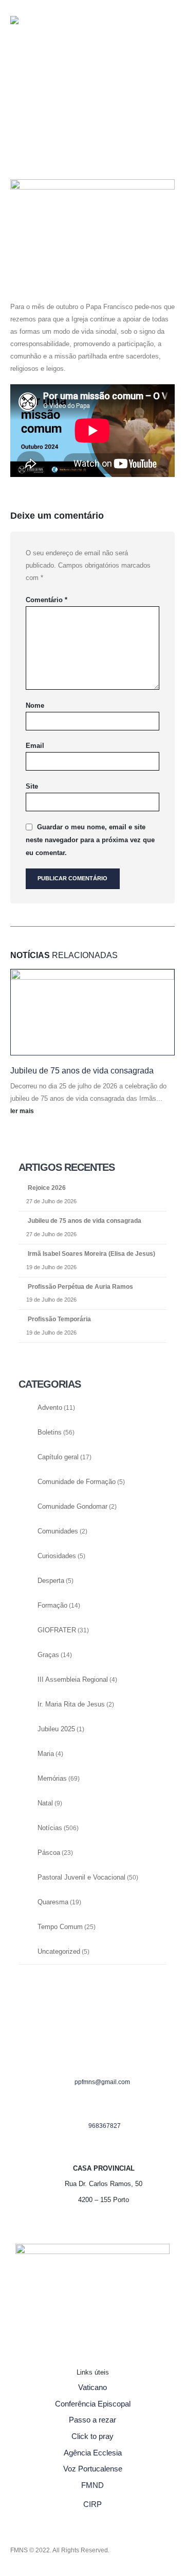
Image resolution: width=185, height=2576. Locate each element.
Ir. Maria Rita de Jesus (71, 1704)
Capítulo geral (58, 1457)
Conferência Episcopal (93, 2404)
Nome (35, 705)
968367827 (105, 2126)
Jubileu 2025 (56, 1729)
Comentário (47, 600)
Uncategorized (59, 1952)
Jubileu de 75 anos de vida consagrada (82, 1071)
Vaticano (92, 2387)
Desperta (51, 1581)
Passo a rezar (92, 2420)
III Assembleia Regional (73, 1680)
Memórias (52, 1779)
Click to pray (92, 2436)
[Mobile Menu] (31, 113)
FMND (92, 2485)
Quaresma (53, 1902)
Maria (46, 1754)
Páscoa (49, 1853)
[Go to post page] (92, 1012)
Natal (45, 1803)
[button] (18, 81)
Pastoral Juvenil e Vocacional (81, 1878)
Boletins (50, 1432)
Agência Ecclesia (93, 2453)
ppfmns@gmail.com (102, 2082)
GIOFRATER (57, 1630)
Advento (50, 1408)
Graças (48, 1655)
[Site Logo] (31, 39)
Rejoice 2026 (47, 1188)
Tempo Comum (60, 1927)
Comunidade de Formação (77, 1482)
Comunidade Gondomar (72, 1507)
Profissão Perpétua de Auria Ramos (80, 1287)
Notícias (50, 1828)
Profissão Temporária (59, 1319)
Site (32, 786)
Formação (52, 1606)
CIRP (92, 2504)
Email (35, 746)
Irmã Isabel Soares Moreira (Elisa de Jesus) (91, 1254)
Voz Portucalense (93, 2469)
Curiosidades (57, 1556)
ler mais (23, 1111)
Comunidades (58, 1531)
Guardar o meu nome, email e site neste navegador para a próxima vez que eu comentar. (90, 840)
